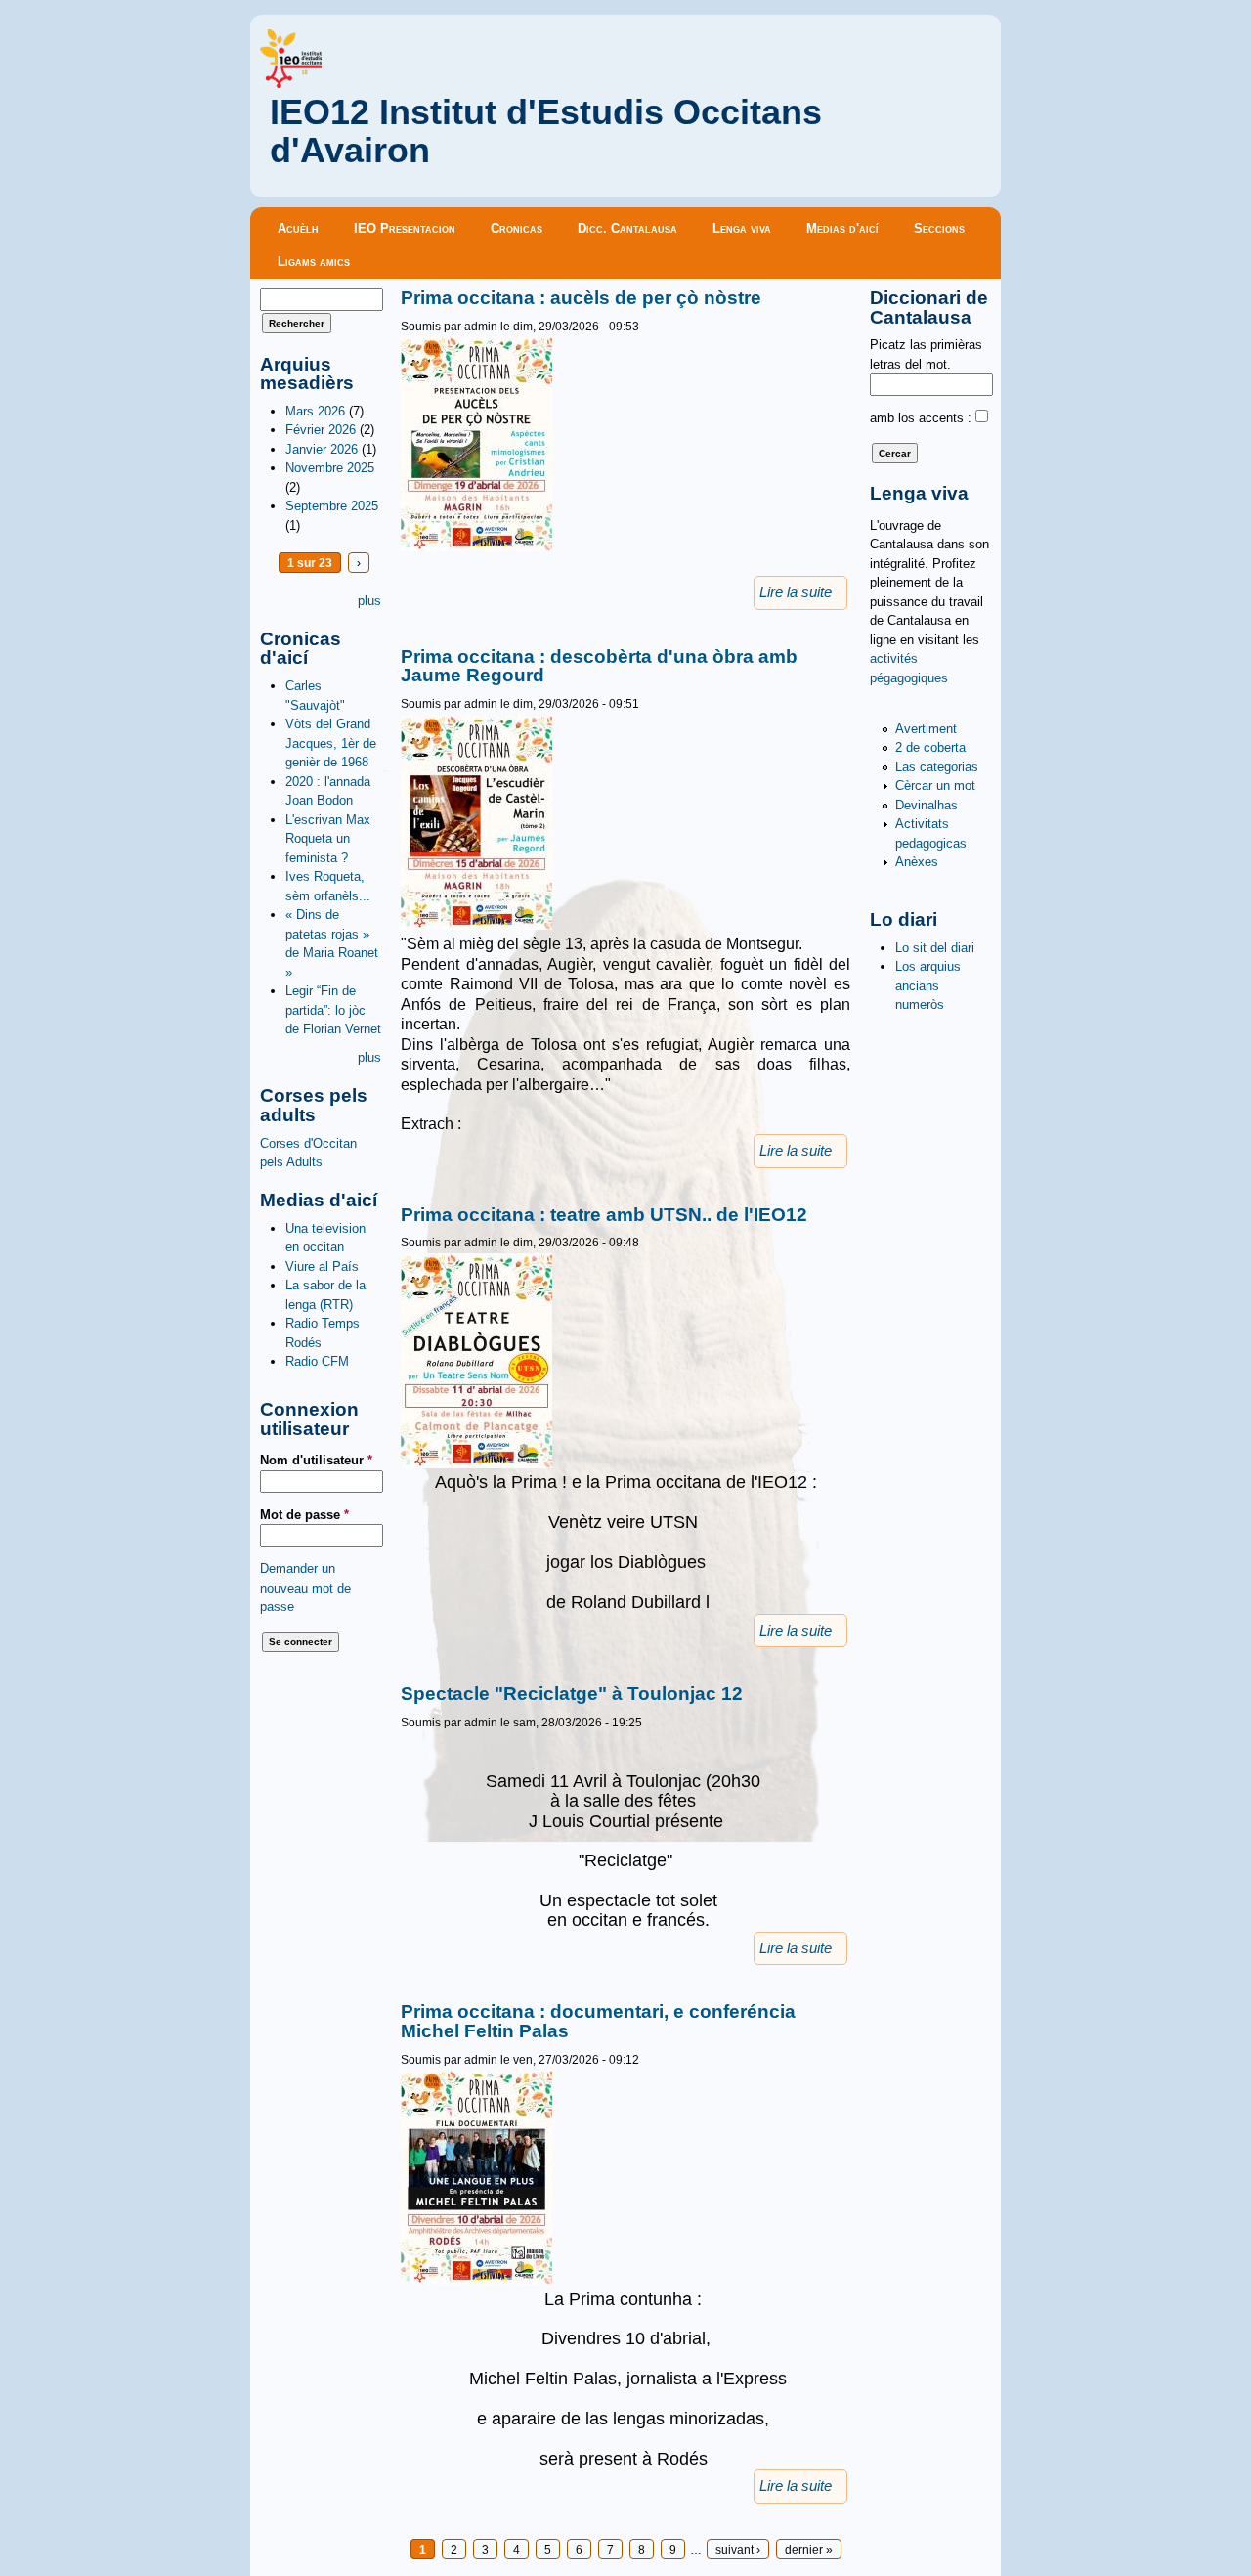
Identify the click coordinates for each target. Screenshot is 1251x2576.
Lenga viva (742, 228)
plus (369, 601)
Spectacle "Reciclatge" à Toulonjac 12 (572, 1694)
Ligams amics (314, 262)
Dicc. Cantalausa (627, 228)
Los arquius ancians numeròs (928, 985)
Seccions (939, 228)
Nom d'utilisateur (316, 1460)
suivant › (738, 2549)
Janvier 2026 (322, 449)
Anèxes (917, 862)
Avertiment (926, 729)
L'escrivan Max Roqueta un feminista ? (328, 839)
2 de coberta (930, 747)
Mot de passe (304, 1515)
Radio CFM (317, 1361)
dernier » (809, 2549)
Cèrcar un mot (935, 786)
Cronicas (517, 228)
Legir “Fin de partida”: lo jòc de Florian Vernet (333, 1010)
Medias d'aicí (842, 228)
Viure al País (322, 1266)
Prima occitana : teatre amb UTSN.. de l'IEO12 (604, 1215)
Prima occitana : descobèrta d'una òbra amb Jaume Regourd (599, 666)
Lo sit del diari (935, 948)
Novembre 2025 (330, 468)
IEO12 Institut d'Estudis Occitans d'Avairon (546, 131)
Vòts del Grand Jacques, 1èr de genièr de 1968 (331, 743)
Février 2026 (321, 430)
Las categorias (937, 767)
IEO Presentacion (405, 228)
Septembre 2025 (332, 506)
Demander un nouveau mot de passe (305, 1588)
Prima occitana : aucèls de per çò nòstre (581, 298)
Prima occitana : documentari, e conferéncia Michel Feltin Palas (598, 2021)
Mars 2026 (315, 411)
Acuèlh (298, 228)
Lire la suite (796, 592)
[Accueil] (291, 84)
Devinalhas (927, 805)
